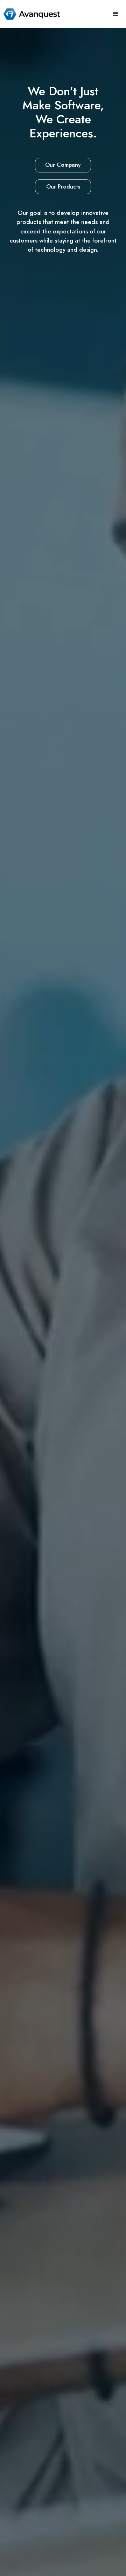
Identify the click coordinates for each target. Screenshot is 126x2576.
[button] (115, 14)
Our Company (63, 165)
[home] (30, 14)
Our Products (63, 187)
